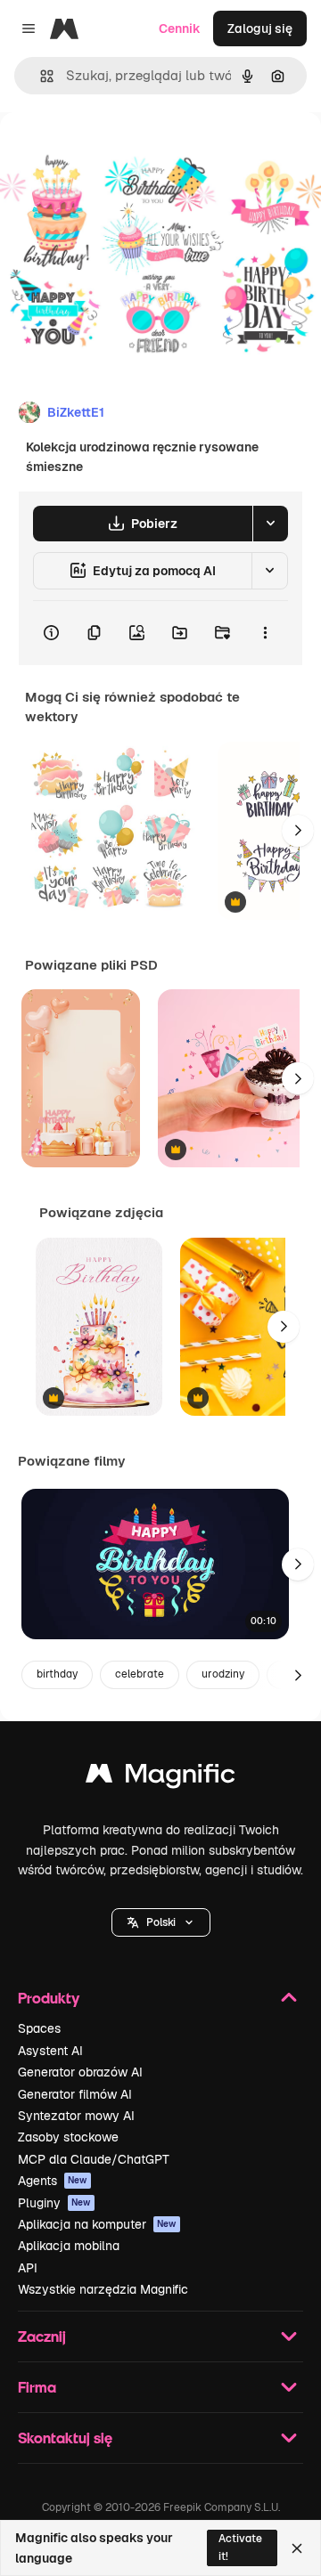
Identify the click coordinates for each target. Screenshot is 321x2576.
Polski (161, 1922)
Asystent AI (50, 2051)
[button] (161, 1922)
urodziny (223, 1674)
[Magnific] (160, 1778)
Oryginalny (123, 153)
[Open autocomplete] (40, 76)
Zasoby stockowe (68, 2137)
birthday (57, 1674)
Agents (53, 2181)
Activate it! (240, 2547)
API (28, 2268)
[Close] (297, 2548)
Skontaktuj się (65, 2438)
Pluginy (54, 2203)
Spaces (39, 2028)
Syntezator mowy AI (76, 2116)
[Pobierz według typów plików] (270, 524)
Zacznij (42, 2336)
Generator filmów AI (75, 2094)
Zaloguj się (260, 28)
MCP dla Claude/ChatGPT (94, 2159)
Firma (37, 2387)
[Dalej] (298, 831)
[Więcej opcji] (265, 633)
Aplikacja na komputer (97, 2224)
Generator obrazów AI (80, 2072)
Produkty (49, 1998)
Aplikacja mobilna (69, 2246)
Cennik (180, 28)
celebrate (140, 1674)
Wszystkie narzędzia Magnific (103, 2289)
